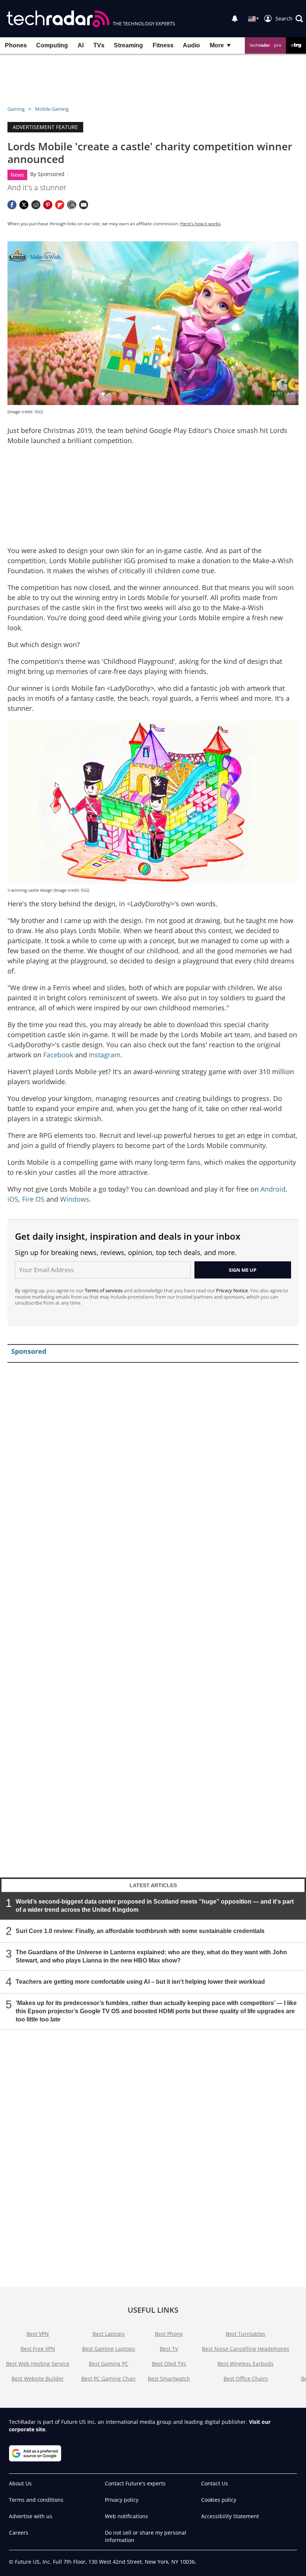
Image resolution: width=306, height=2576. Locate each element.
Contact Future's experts (135, 2483)
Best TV (169, 2349)
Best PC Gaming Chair (109, 2379)
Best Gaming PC (109, 2364)
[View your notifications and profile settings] (235, 19)
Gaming (16, 109)
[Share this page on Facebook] (12, 205)
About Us (20, 2483)
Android (273, 1189)
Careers (19, 2533)
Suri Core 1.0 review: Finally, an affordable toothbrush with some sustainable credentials (140, 1931)
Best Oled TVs (169, 2364)
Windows (75, 1199)
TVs (99, 45)
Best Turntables (246, 2334)
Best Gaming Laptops (109, 2349)
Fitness (163, 45)
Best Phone (169, 2334)
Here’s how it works (200, 224)
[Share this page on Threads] (72, 205)
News (17, 175)
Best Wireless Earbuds (246, 2364)
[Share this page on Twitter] (24, 205)
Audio (191, 45)
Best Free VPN (38, 2349)
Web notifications (127, 2516)
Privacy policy (122, 2500)
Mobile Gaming (52, 109)
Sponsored (51, 174)
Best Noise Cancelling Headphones (246, 2349)
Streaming (128, 45)
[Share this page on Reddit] (36, 205)
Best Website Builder (38, 2379)
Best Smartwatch (169, 2379)
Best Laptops (109, 2334)
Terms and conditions (36, 2500)
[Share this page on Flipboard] (60, 205)
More (217, 45)
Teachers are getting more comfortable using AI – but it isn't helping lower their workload (140, 1982)
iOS (13, 1199)
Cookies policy (219, 2500)
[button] (289, 19)
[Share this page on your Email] (84, 205)
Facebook (58, 1055)
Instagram (105, 1055)
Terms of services (104, 1290)
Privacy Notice (232, 1290)
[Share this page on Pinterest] (48, 205)
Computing (52, 45)
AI (81, 45)
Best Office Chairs (246, 2379)
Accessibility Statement (230, 2516)
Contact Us (215, 2483)
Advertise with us (31, 2516)
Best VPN (38, 2334)
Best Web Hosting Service (38, 2364)
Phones (16, 45)
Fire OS (33, 1199)
